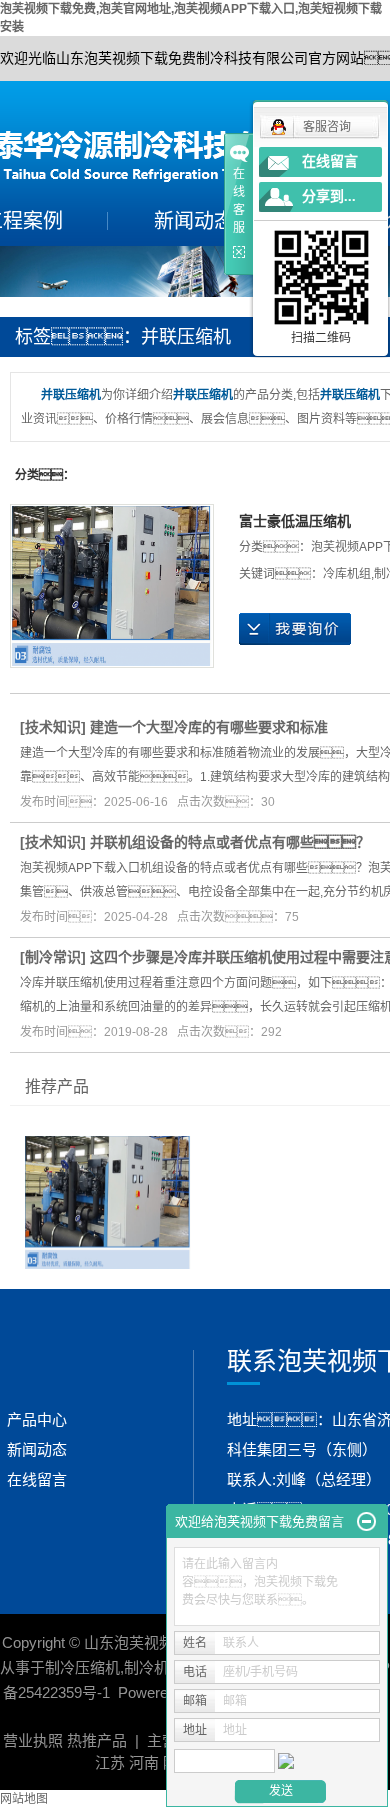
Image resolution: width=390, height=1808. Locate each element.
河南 (144, 1762)
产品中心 (37, 1419)
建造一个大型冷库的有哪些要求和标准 (209, 727)
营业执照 (33, 1740)
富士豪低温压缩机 (295, 521)
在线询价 (295, 629)
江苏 (110, 1762)
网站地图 (24, 1799)
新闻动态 (194, 221)
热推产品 (97, 1740)
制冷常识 (53, 957)
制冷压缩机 (82, 1667)
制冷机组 (154, 1667)
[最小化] (366, 1522)
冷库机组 (347, 574)
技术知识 (53, 727)
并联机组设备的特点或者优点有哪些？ (230, 842)
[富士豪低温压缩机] (112, 586)
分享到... (329, 196)
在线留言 (37, 1479)
